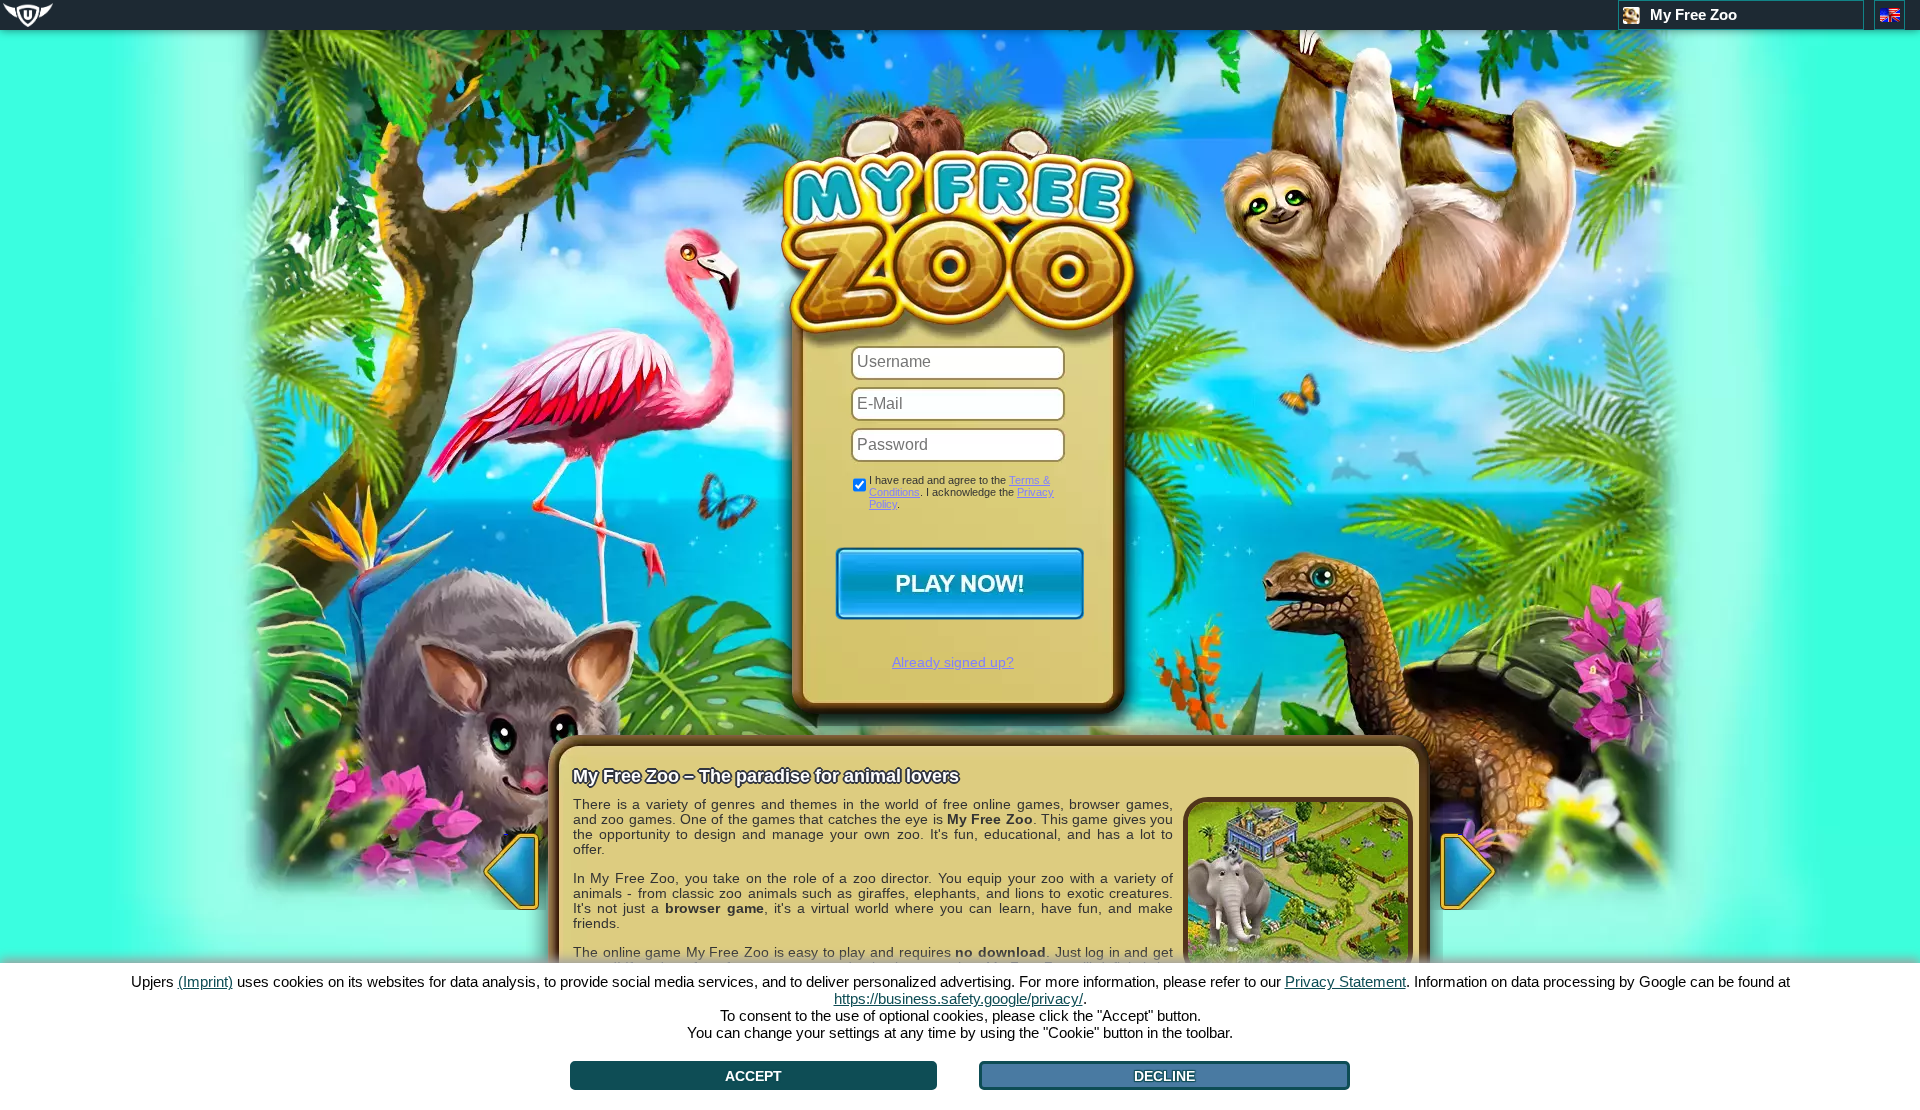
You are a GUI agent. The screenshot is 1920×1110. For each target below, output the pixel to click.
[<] (506, 865)
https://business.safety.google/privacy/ (958, 998)
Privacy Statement (1345, 981)
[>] (1460, 865)
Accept (753, 1076)
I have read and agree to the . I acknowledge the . (961, 492)
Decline (1164, 1076)
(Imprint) (205, 981)
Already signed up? (953, 662)
